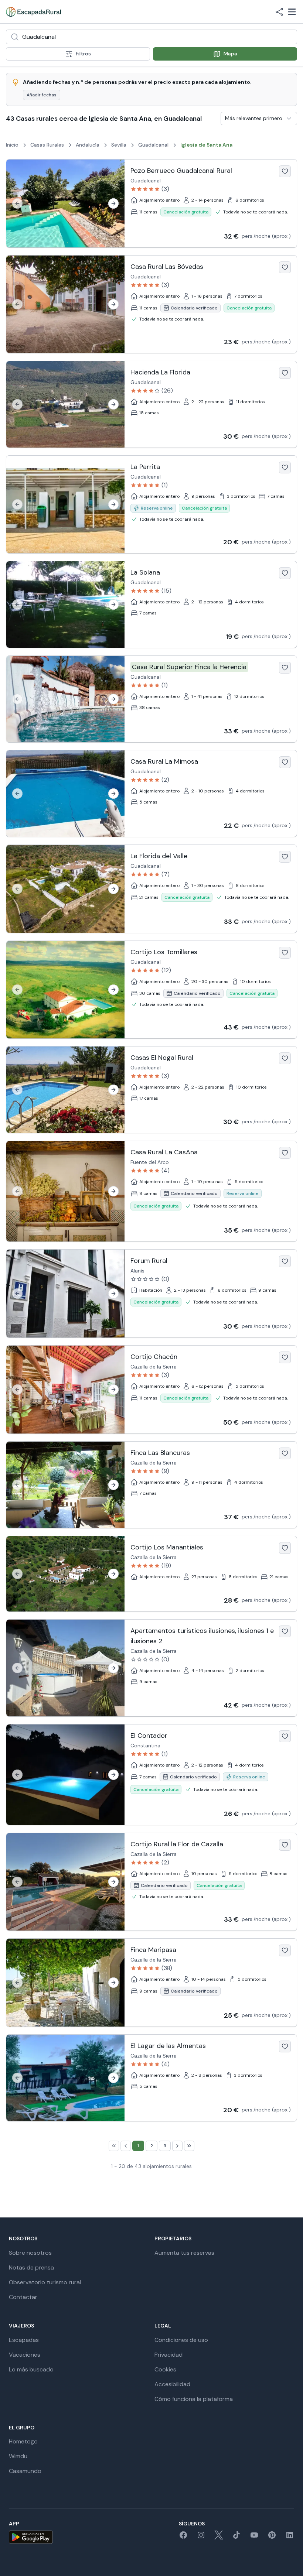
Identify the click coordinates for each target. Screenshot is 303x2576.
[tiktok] (236, 2537)
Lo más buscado (31, 2369)
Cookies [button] (165, 2369)
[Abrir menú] (292, 12)
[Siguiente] (113, 203)
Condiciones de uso (181, 2340)
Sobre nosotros (30, 2253)
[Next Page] (177, 2146)
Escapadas (24, 2340)
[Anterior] (17, 203)
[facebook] (183, 2537)
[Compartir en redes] (279, 12)
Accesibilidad (172, 2384)
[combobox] (151, 37)
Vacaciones (25, 2355)
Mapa (230, 54)
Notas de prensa (31, 2267)
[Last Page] (189, 2146)
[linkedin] (290, 2537)
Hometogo (23, 2441)
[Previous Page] (126, 2146)
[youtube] (254, 2537)
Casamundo (25, 2471)
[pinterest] (272, 2537)
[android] (31, 2537)
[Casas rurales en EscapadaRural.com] (33, 12)
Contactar (23, 2297)
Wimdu (18, 2456)
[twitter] (219, 2537)
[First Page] (114, 2146)
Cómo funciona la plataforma (194, 2399)
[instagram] (201, 2537)
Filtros (83, 54)
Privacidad (168, 2355)
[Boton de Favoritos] (285, 171)
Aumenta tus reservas (184, 2253)
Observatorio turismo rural (45, 2282)
